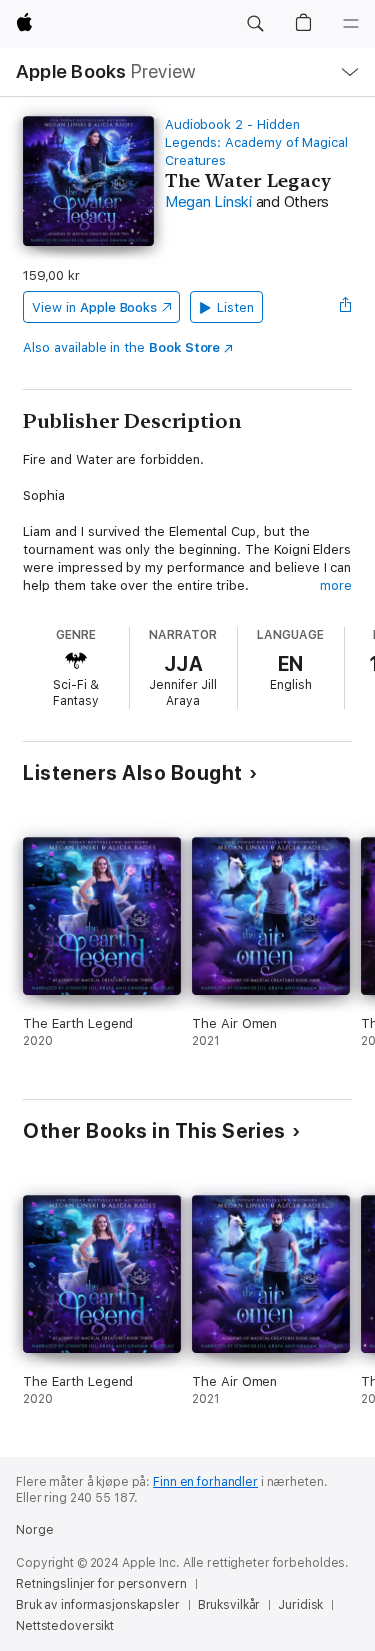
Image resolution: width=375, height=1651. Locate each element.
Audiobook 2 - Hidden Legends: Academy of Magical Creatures (256, 142)
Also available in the (121, 347)
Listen (235, 307)
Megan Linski (208, 202)
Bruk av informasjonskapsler (98, 1605)
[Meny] (351, 24)
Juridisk (300, 1605)
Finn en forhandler (205, 1482)
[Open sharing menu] (346, 307)
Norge (34, 1530)
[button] (255, 24)
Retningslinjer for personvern (101, 1584)
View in (94, 307)
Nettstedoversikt (65, 1626)
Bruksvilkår (229, 1605)
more (336, 585)
